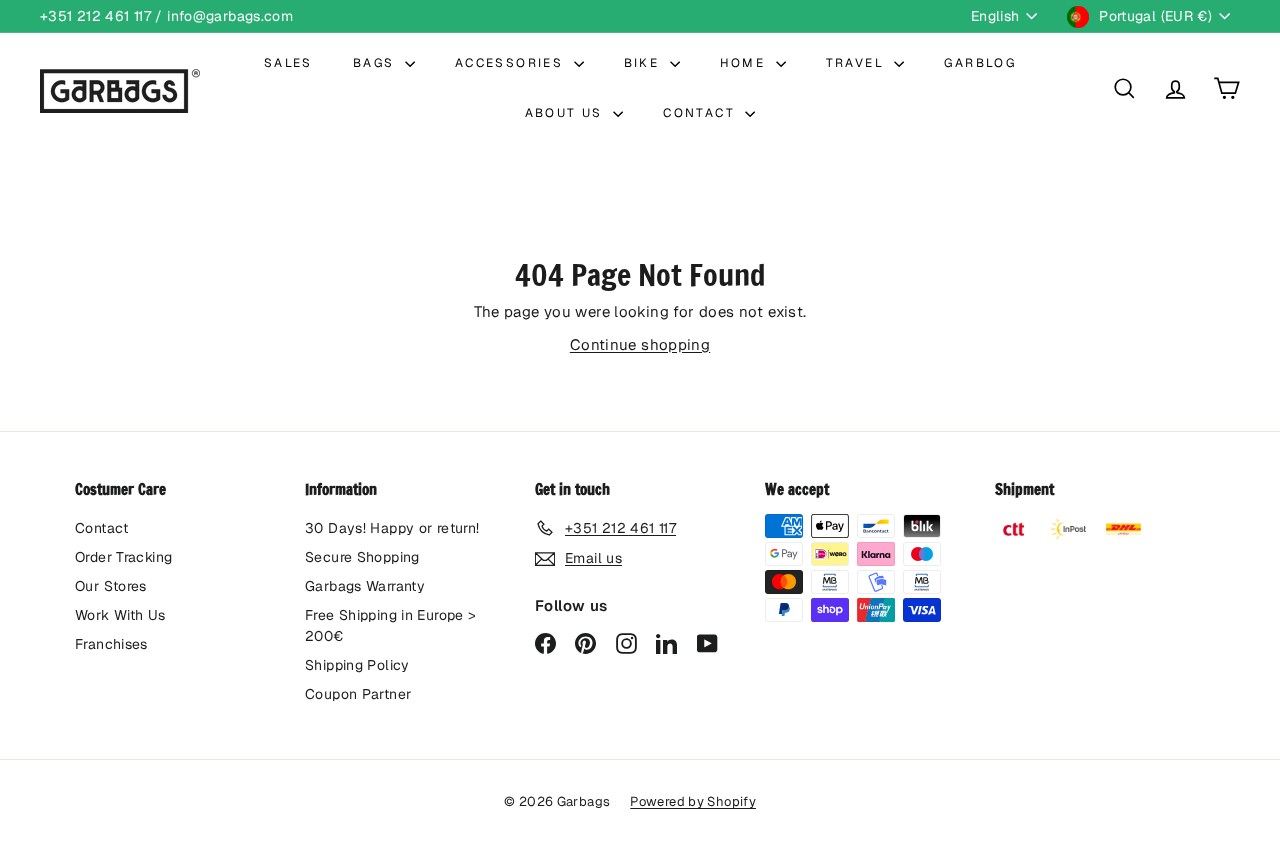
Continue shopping (640, 344)
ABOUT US (567, 113)
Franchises (111, 644)
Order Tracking (123, 557)
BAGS (376, 63)
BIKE (644, 63)
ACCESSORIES (512, 63)
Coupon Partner (358, 694)
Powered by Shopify (693, 801)
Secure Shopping (362, 557)
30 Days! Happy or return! (392, 528)
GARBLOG (980, 63)
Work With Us (120, 615)
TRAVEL (858, 63)
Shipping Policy (357, 665)
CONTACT (701, 113)
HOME (745, 63)
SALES (288, 63)
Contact (102, 528)
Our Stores (111, 586)
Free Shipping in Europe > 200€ (390, 625)
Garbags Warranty (365, 586)
